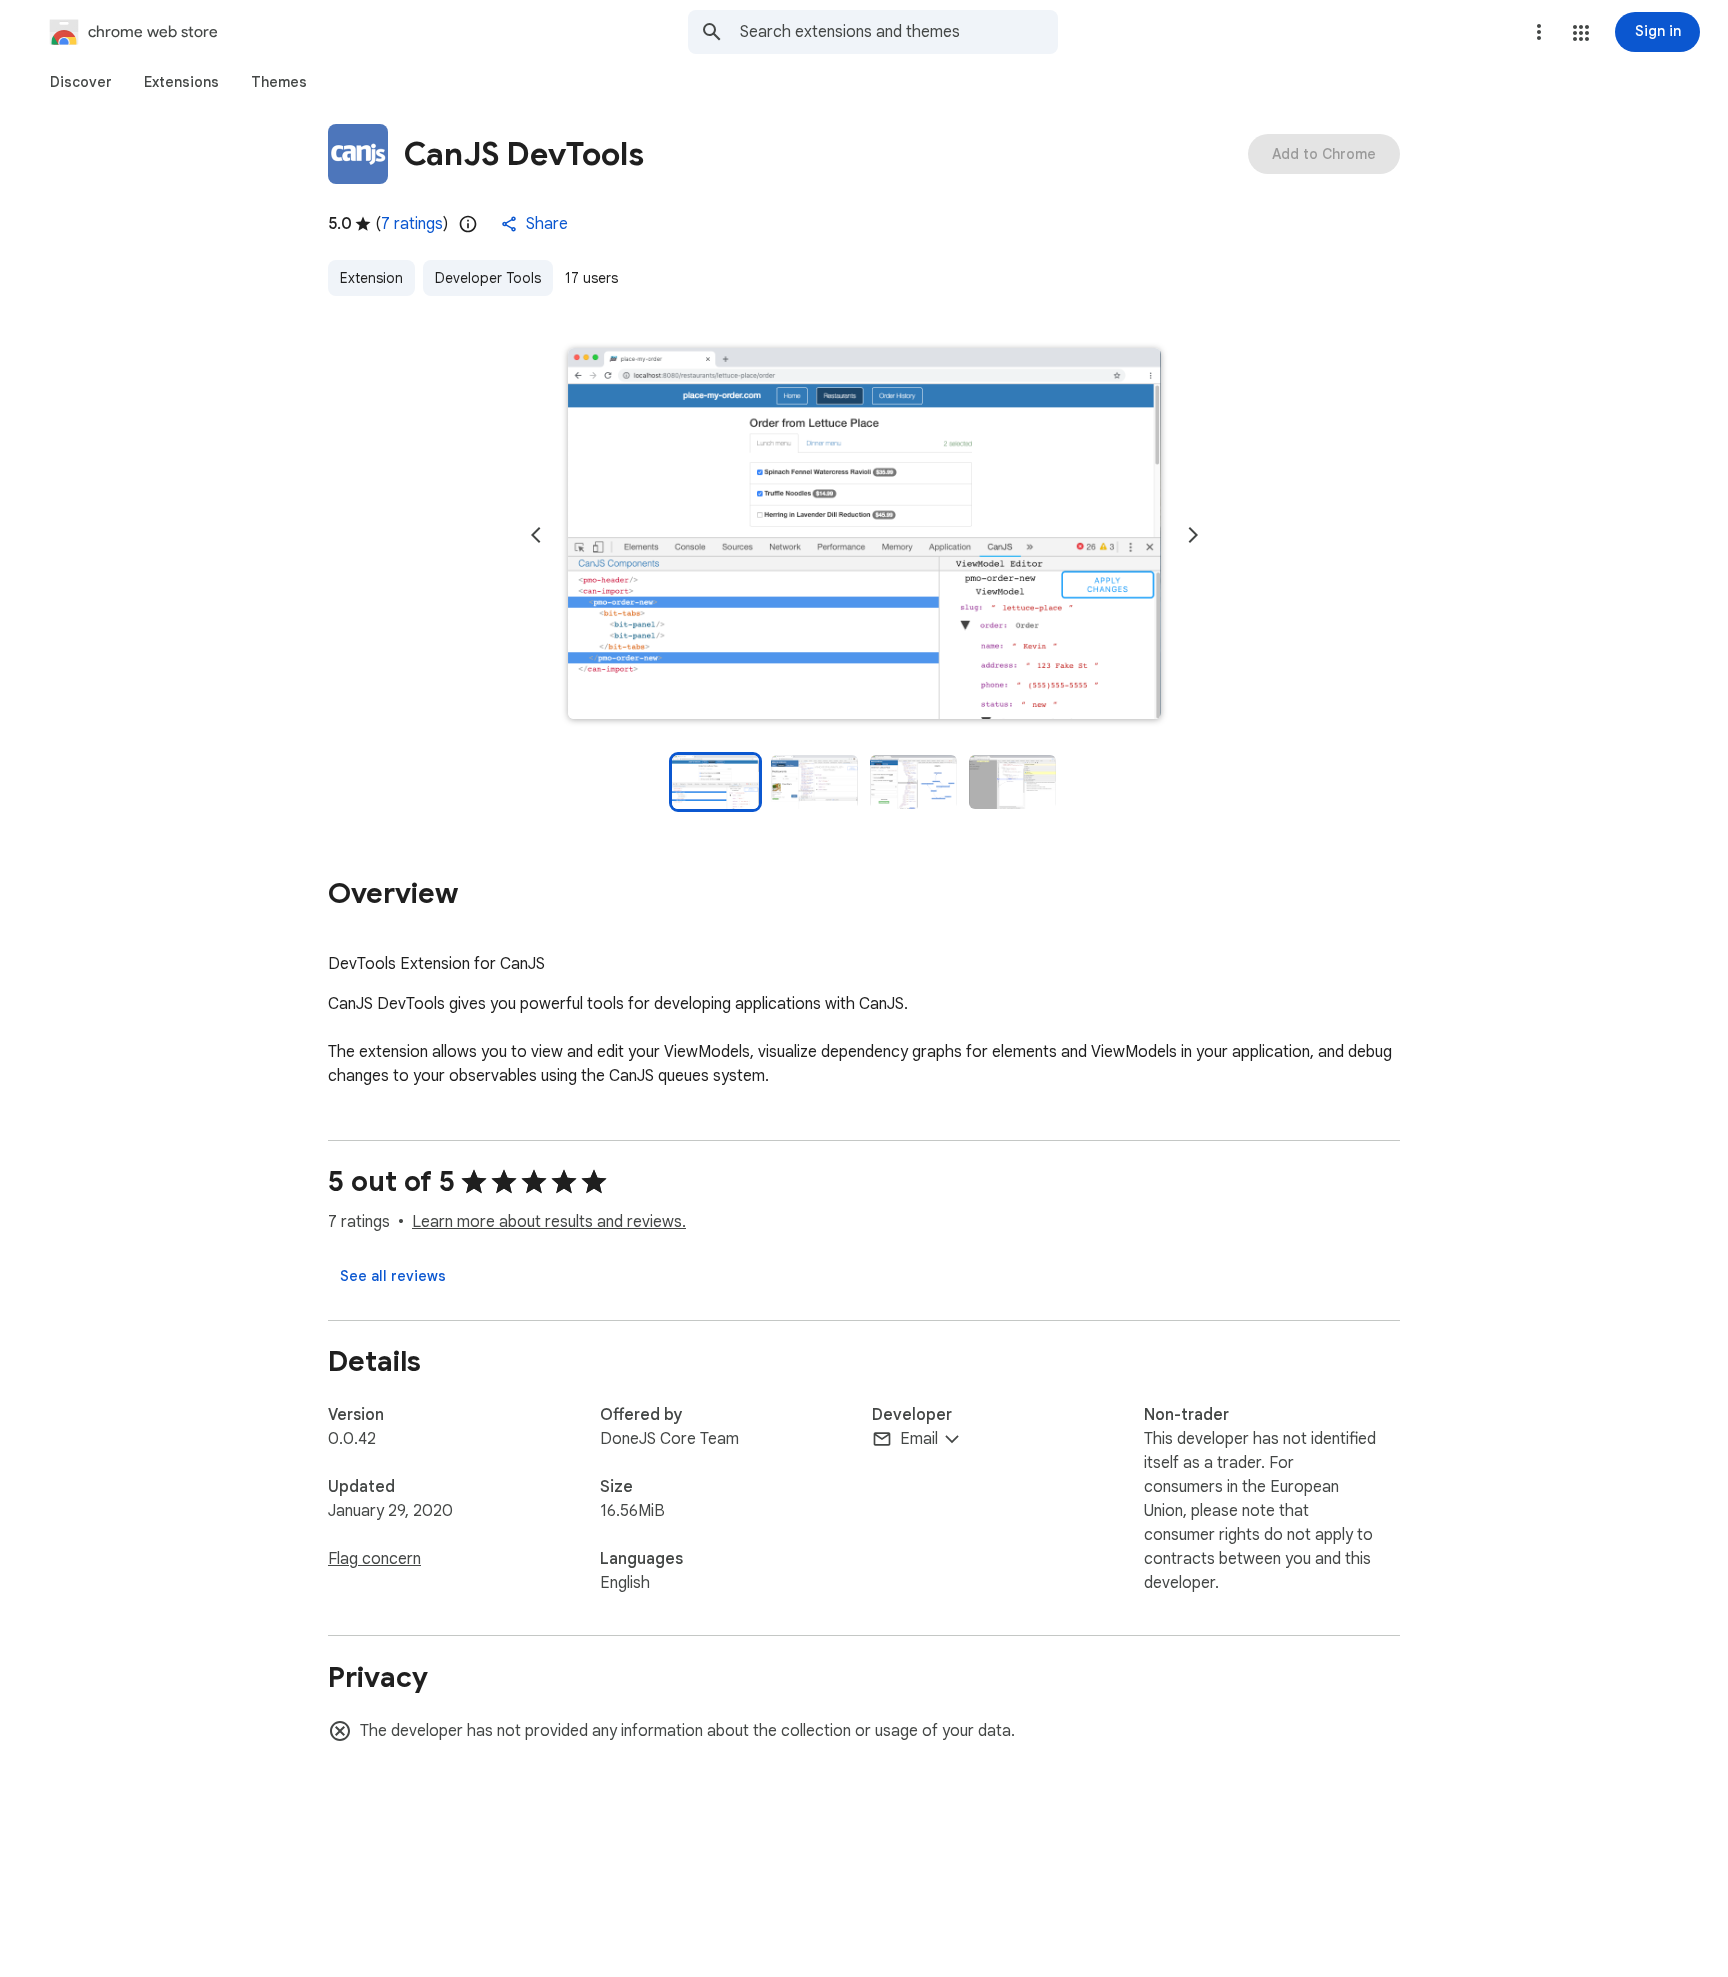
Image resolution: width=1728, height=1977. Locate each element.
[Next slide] (1193, 535)
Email (919, 1439)
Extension (371, 278)
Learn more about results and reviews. (549, 1222)
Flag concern (374, 1559)
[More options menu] (1539, 32)
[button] (1581, 33)
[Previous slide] (536, 535)
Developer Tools (488, 278)
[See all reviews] (393, 1276)
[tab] (81, 82)
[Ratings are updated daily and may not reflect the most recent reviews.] (468, 224)
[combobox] (899, 32)
